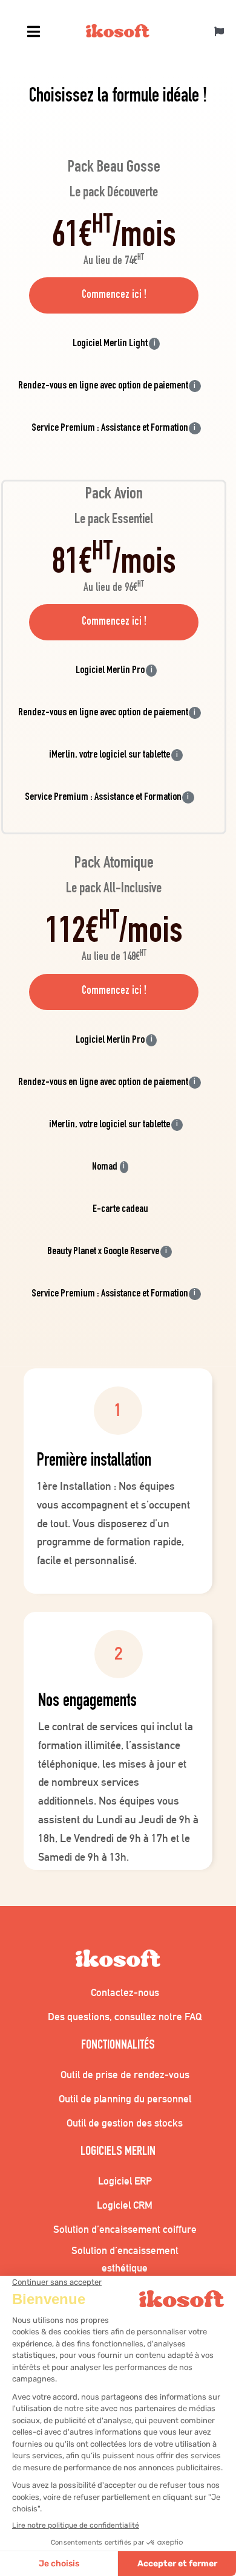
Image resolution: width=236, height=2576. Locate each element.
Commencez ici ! (114, 295)
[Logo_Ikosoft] (118, 33)
